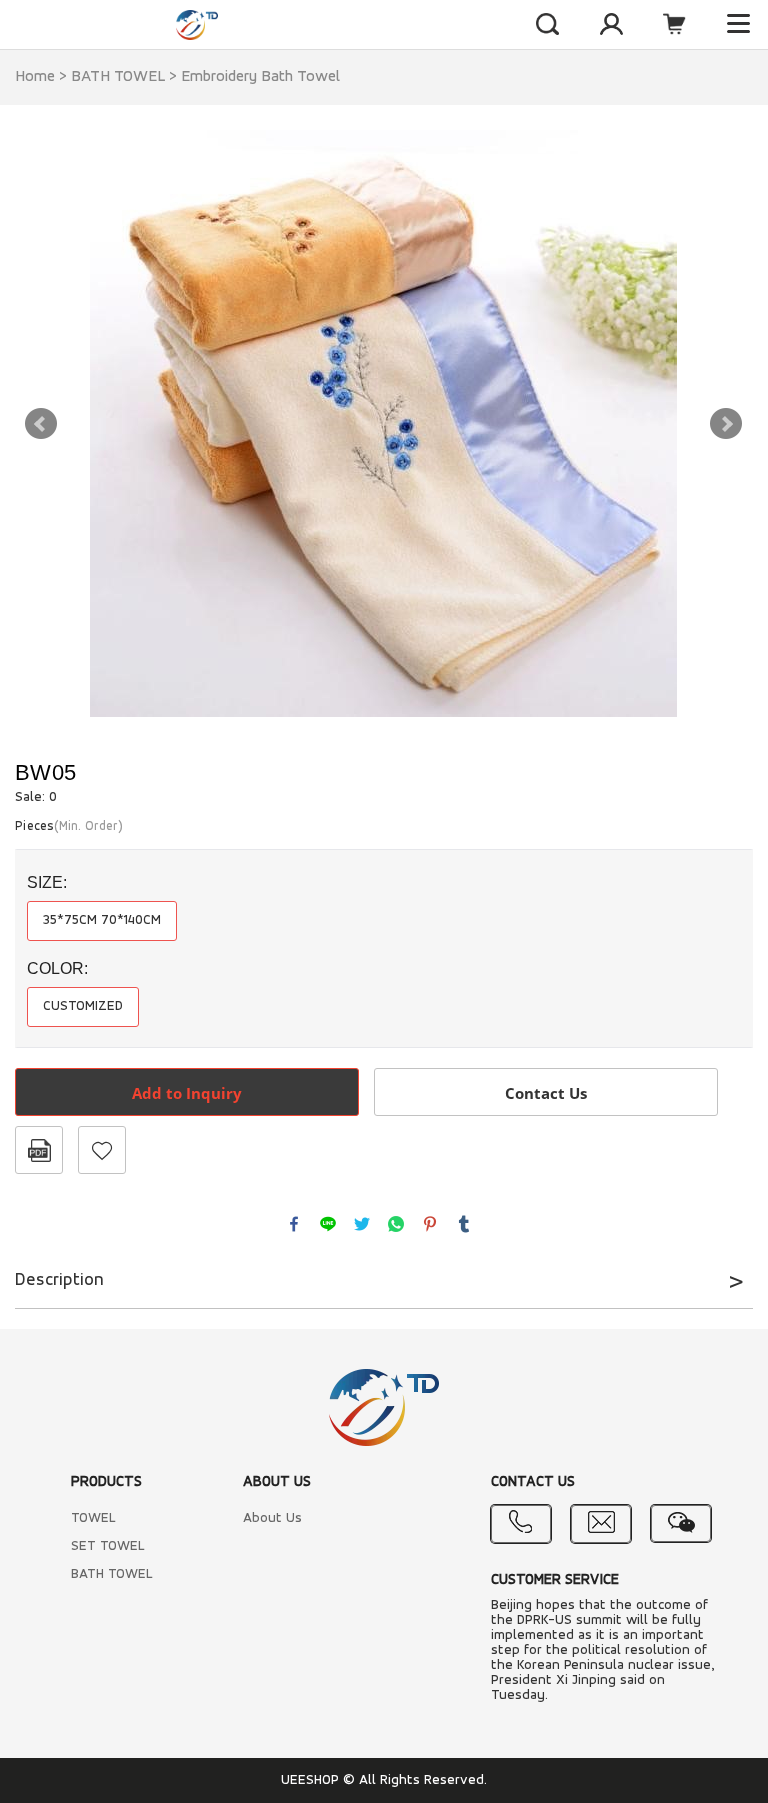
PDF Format (39, 1150)
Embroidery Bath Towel (260, 77)
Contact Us (546, 1093)
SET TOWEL (108, 1546)
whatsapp (396, 1224)
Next (726, 424)
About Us (272, 1518)
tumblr (464, 1224)
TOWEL (93, 1518)
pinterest (430, 1224)
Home (35, 77)
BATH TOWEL (118, 77)
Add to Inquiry (187, 1093)
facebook (294, 1224)
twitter (362, 1224)
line (328, 1224)
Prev (41, 424)
